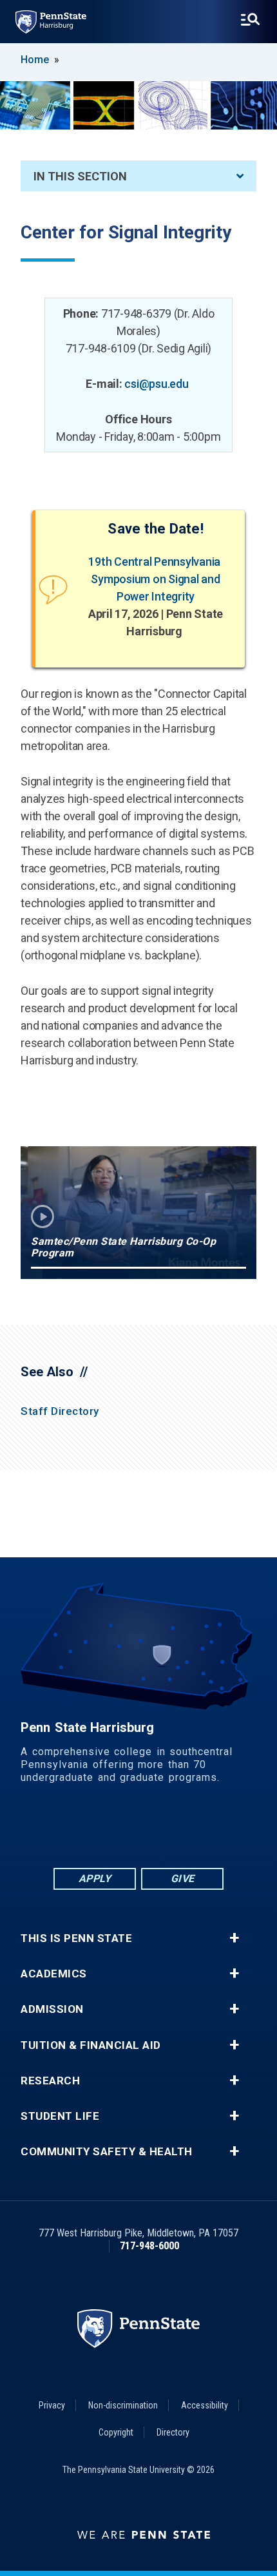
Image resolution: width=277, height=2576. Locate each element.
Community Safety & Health (107, 2152)
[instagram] (205, 1830)
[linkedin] (105, 1830)
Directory (173, 2432)
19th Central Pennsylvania (156, 562)
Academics (54, 1974)
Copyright (116, 2432)
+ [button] (234, 1938)
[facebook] (72, 1830)
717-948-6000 (149, 2246)
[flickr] (138, 1830)
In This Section (80, 176)
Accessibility (205, 2405)
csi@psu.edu (156, 384)
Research (50, 2081)
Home (35, 60)
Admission (52, 2009)
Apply (95, 1879)
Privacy (52, 2405)
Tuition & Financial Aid (91, 2045)
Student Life (60, 2116)
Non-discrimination (123, 2405)
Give (183, 1879)
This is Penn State (76, 1938)
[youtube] (172, 1830)
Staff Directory (60, 1411)
